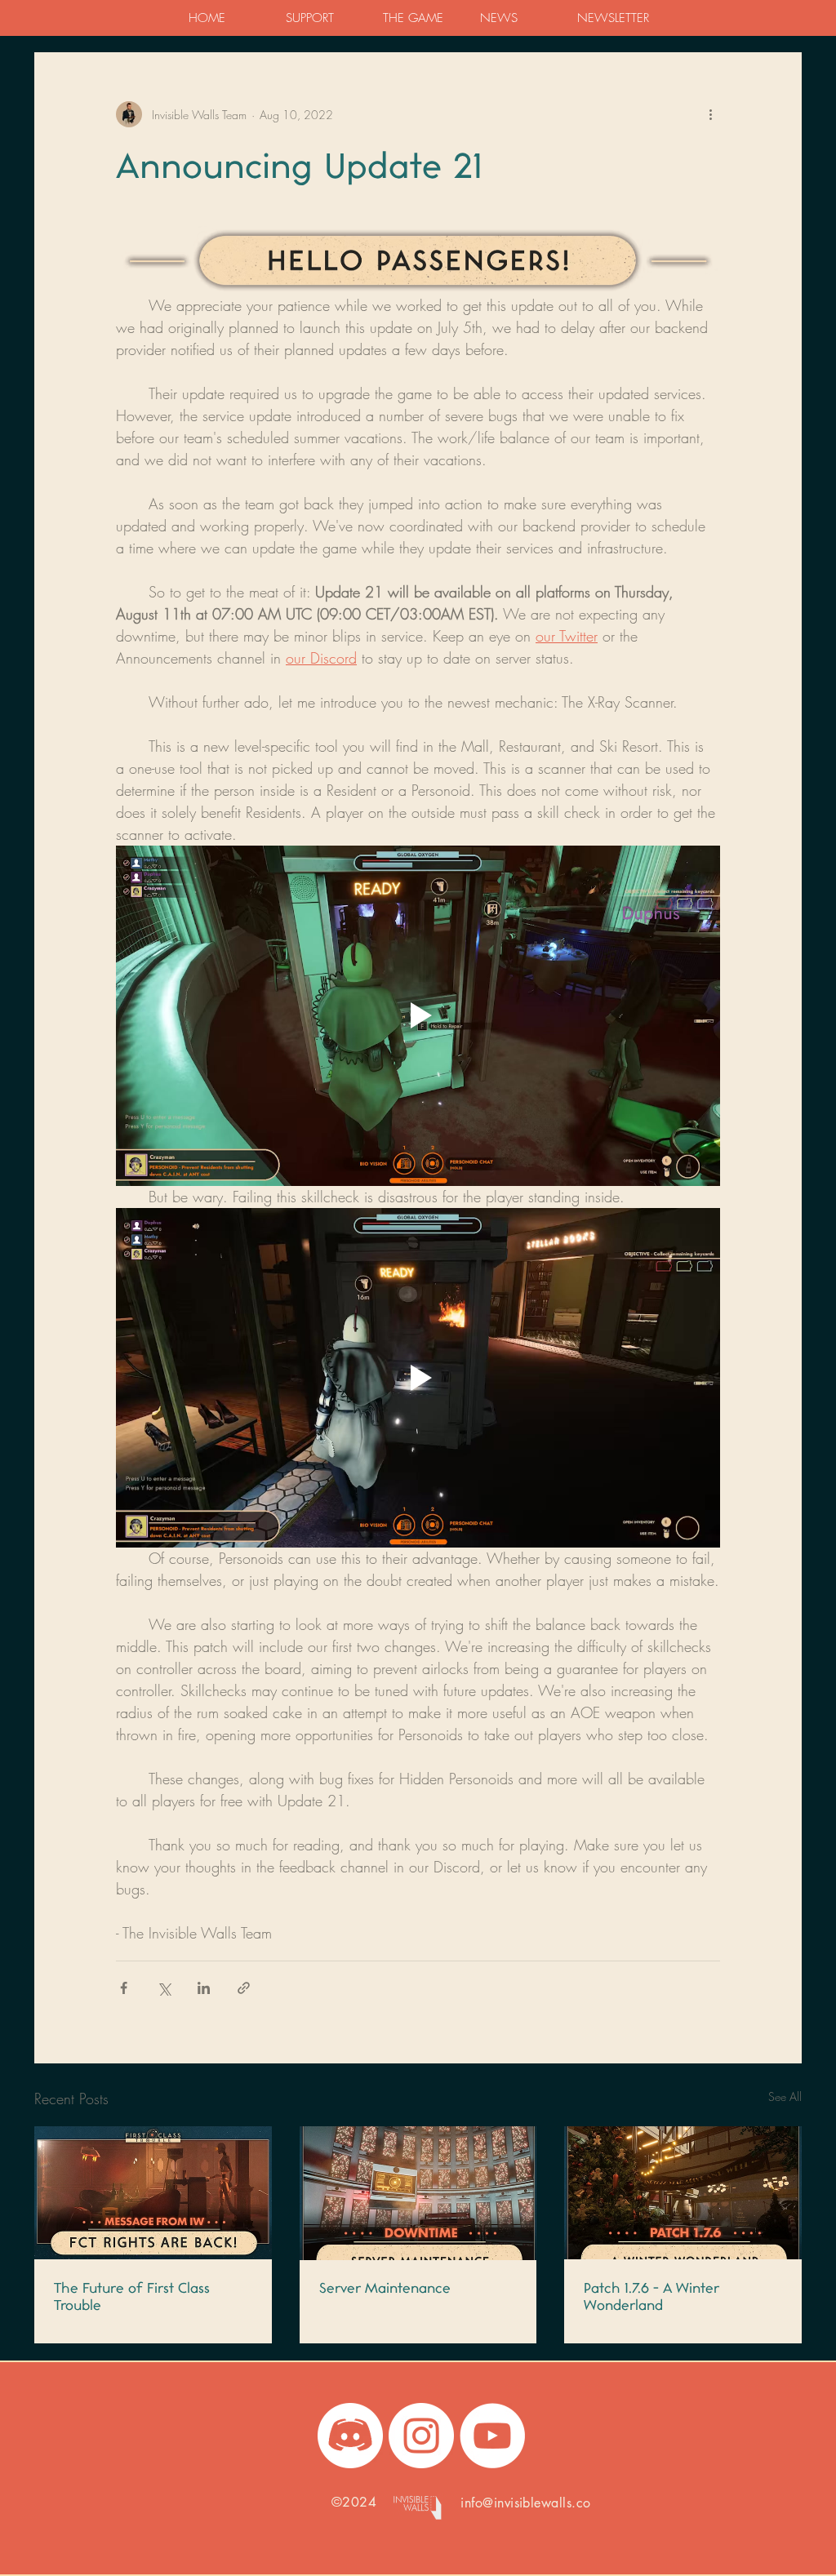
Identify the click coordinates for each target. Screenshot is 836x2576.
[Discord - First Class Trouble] (350, 2436)
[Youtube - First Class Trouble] (492, 2436)
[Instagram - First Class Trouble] (421, 2436)
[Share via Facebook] (124, 1988)
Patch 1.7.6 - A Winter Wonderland (651, 2296)
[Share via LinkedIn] (204, 1988)
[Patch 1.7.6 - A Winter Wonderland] (683, 2193)
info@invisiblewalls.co (526, 2503)
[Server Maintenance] (418, 2193)
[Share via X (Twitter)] (164, 1988)
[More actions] (710, 114)
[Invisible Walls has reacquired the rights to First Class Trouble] (153, 2193)
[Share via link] (244, 1988)
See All (785, 2096)
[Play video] (418, 1015)
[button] (321, 18)
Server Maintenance (385, 2287)
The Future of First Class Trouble (132, 2296)
